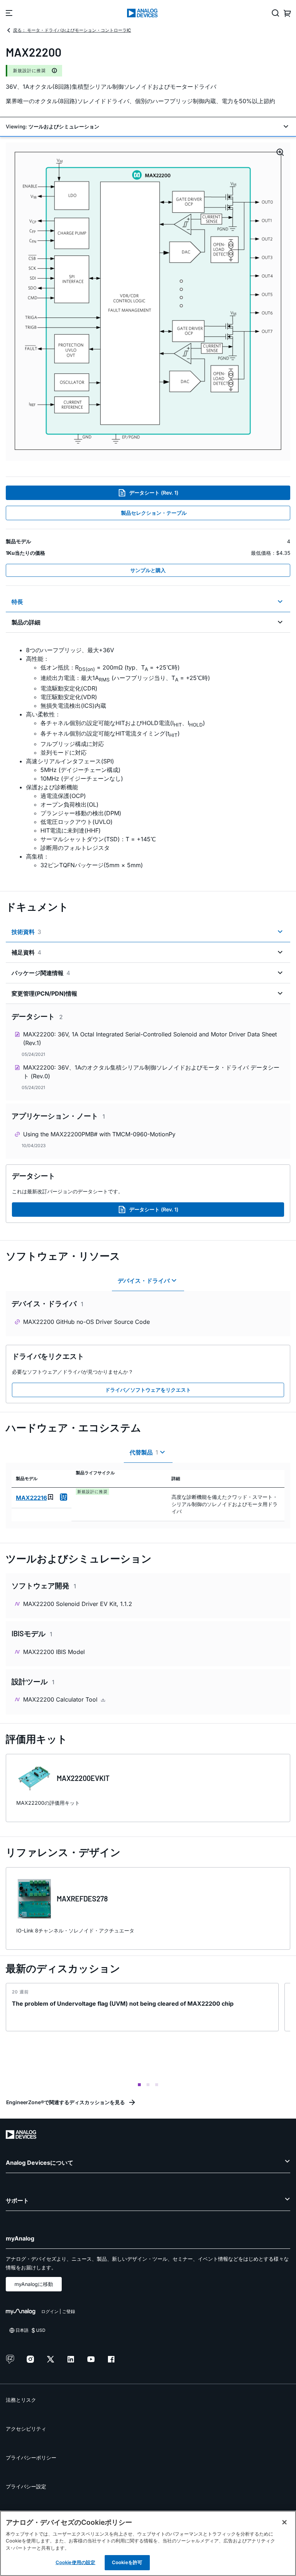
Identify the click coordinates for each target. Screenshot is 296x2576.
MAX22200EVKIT (83, 1778)
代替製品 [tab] (144, 1452)
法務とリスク (21, 2400)
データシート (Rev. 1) (154, 493)
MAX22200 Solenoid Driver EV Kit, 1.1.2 (78, 1604)
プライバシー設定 (26, 2486)
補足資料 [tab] (26, 952)
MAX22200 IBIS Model (54, 1652)
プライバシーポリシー (31, 2457)
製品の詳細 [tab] (26, 622)
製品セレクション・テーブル (154, 513)
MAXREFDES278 (82, 1899)
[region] (148, 2543)
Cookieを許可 (127, 2562)
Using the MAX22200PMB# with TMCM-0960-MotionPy (99, 1134)
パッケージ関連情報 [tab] (41, 973)
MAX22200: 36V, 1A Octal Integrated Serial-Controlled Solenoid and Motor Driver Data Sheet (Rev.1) (150, 1039)
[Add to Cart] (64, 1497)
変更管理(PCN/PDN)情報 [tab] (44, 993)
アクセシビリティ (26, 2429)
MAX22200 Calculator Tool (61, 1699)
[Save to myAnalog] (51, 1497)
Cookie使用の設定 (75, 2562)
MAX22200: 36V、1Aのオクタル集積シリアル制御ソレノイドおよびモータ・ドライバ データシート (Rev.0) (151, 1072)
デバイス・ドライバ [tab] (144, 1281)
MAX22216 (31, 1498)
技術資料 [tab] (26, 932)
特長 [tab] (17, 602)
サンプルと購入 (148, 570)
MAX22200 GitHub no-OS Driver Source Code (86, 1322)
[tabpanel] (148, 758)
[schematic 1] (148, 302)
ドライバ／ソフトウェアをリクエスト (148, 1390)
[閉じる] (284, 2522)
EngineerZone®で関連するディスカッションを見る (66, 2102)
